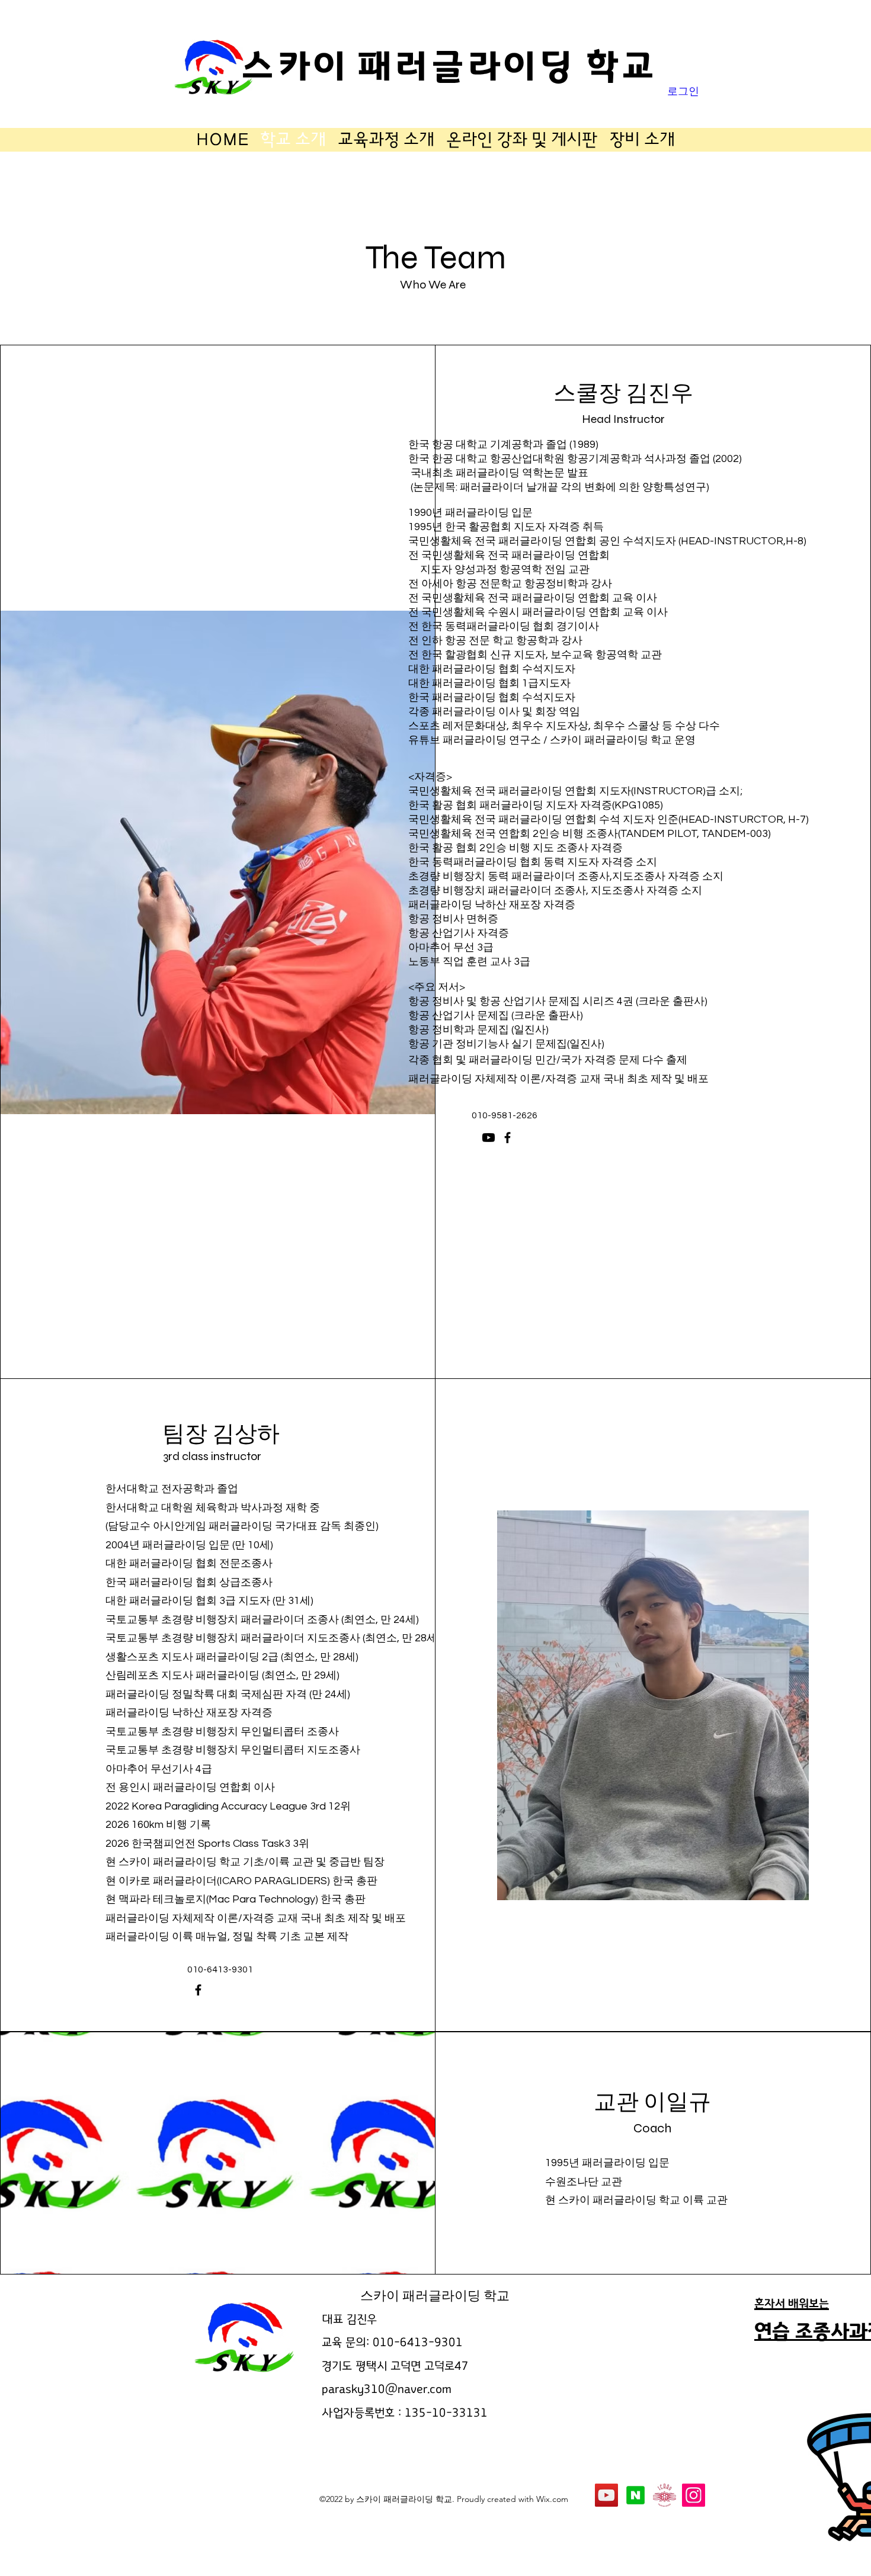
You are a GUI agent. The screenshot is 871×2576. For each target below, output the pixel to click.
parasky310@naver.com (387, 2389)
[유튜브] (489, 1138)
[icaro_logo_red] (665, 2495)
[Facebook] (507, 1138)
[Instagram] (694, 2495)
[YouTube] (606, 2495)
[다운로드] (635, 2495)
